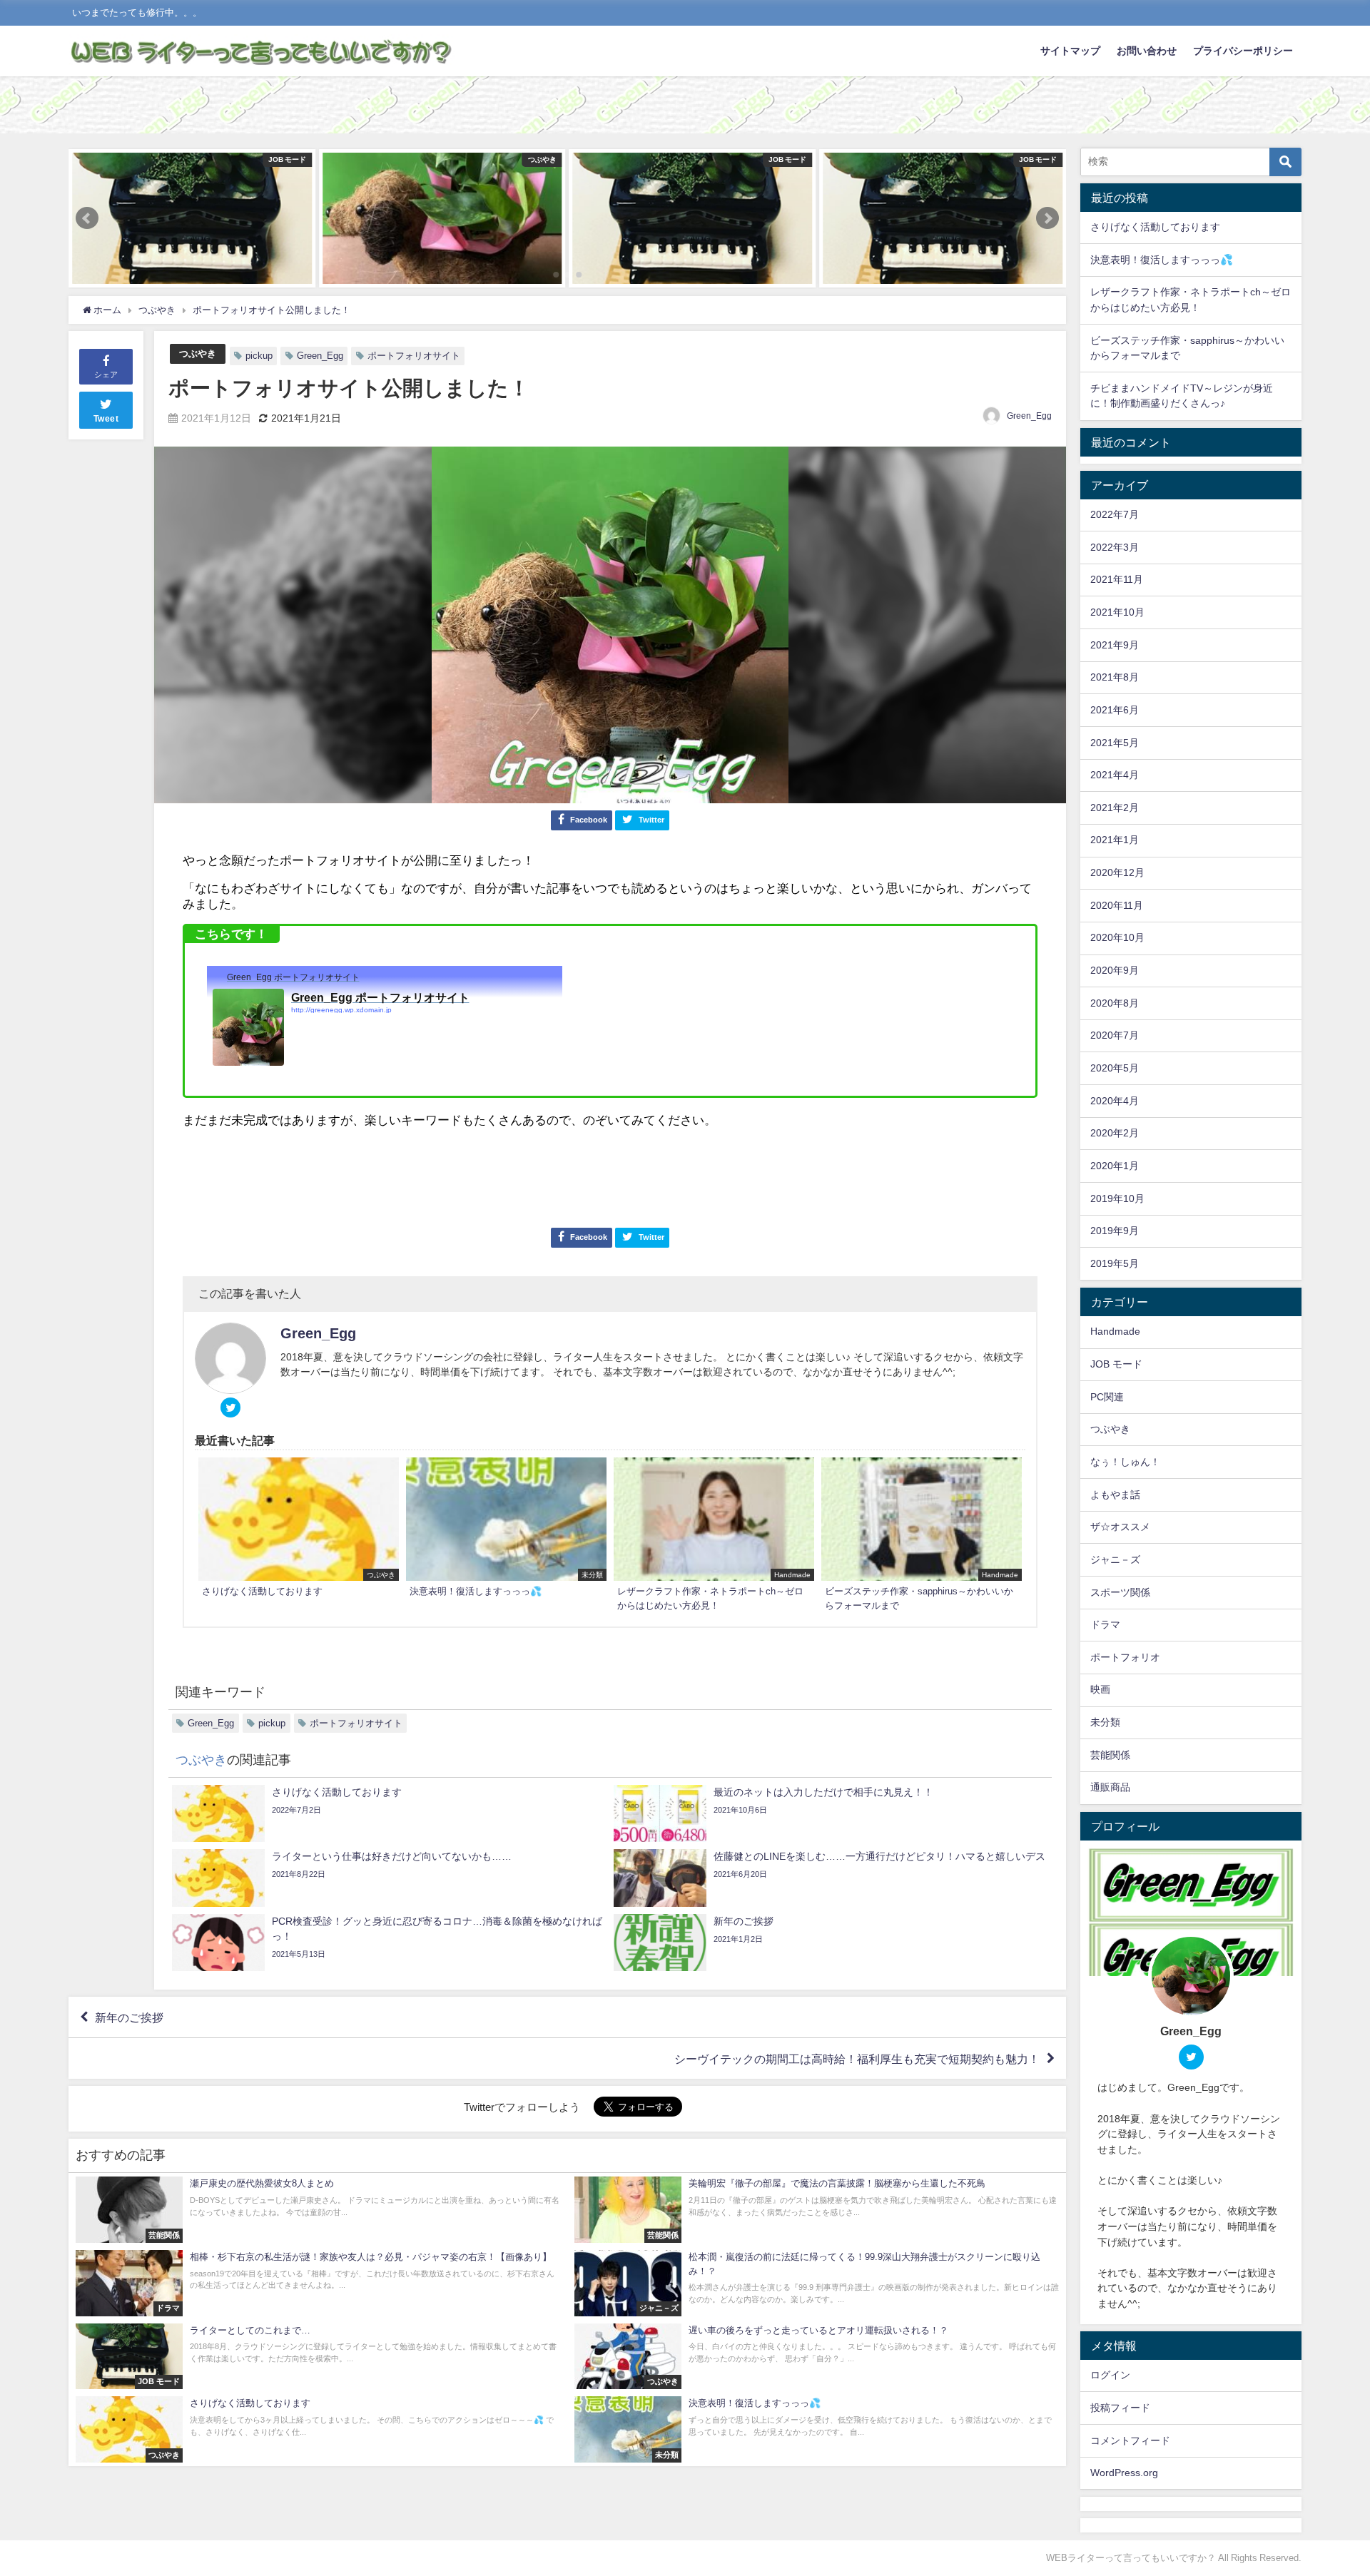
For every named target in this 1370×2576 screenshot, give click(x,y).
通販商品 (1110, 1787)
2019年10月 (1117, 1198)
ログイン (1110, 2375)
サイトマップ (1070, 51)
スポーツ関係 (1120, 1592)
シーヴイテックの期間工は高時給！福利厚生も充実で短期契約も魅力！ (857, 2059)
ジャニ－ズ (1115, 1559)
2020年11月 (1117, 905)
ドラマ (1105, 1624)
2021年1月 (1115, 840)
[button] (87, 218)
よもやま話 (1115, 1495)
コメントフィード (1130, 2440)
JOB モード (1116, 1364)
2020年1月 (1115, 1166)
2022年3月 (1115, 547)
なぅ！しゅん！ (1125, 1462)
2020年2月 (1115, 1133)
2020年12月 (1117, 872)
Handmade (1115, 1331)
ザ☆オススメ (1120, 1527)
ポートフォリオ (1125, 1657)
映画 (1100, 1689)
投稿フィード (1120, 2408)
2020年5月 (1115, 1068)
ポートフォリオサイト (414, 356)
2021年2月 (1115, 808)
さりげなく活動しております (1155, 227)
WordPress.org (1124, 2473)
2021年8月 (1115, 677)
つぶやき (198, 353)
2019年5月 (1115, 1263)
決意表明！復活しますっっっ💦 (1162, 260)
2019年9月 (1115, 1231)
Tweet (106, 419)
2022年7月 (1115, 514)
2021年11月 (1117, 579)
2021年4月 (1115, 775)
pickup (259, 356)
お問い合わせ (1147, 51)
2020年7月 (1115, 1035)
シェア (106, 375)
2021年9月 (1115, 645)
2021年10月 (1117, 612)
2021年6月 (1115, 710)
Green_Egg (320, 356)
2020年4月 (1115, 1101)
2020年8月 (1115, 1003)
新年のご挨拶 (129, 2017)
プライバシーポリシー (1243, 51)
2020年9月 (1115, 970)
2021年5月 (1115, 743)
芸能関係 (1110, 1755)
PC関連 (1107, 1397)
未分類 (1105, 1722)
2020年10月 (1117, 937)
